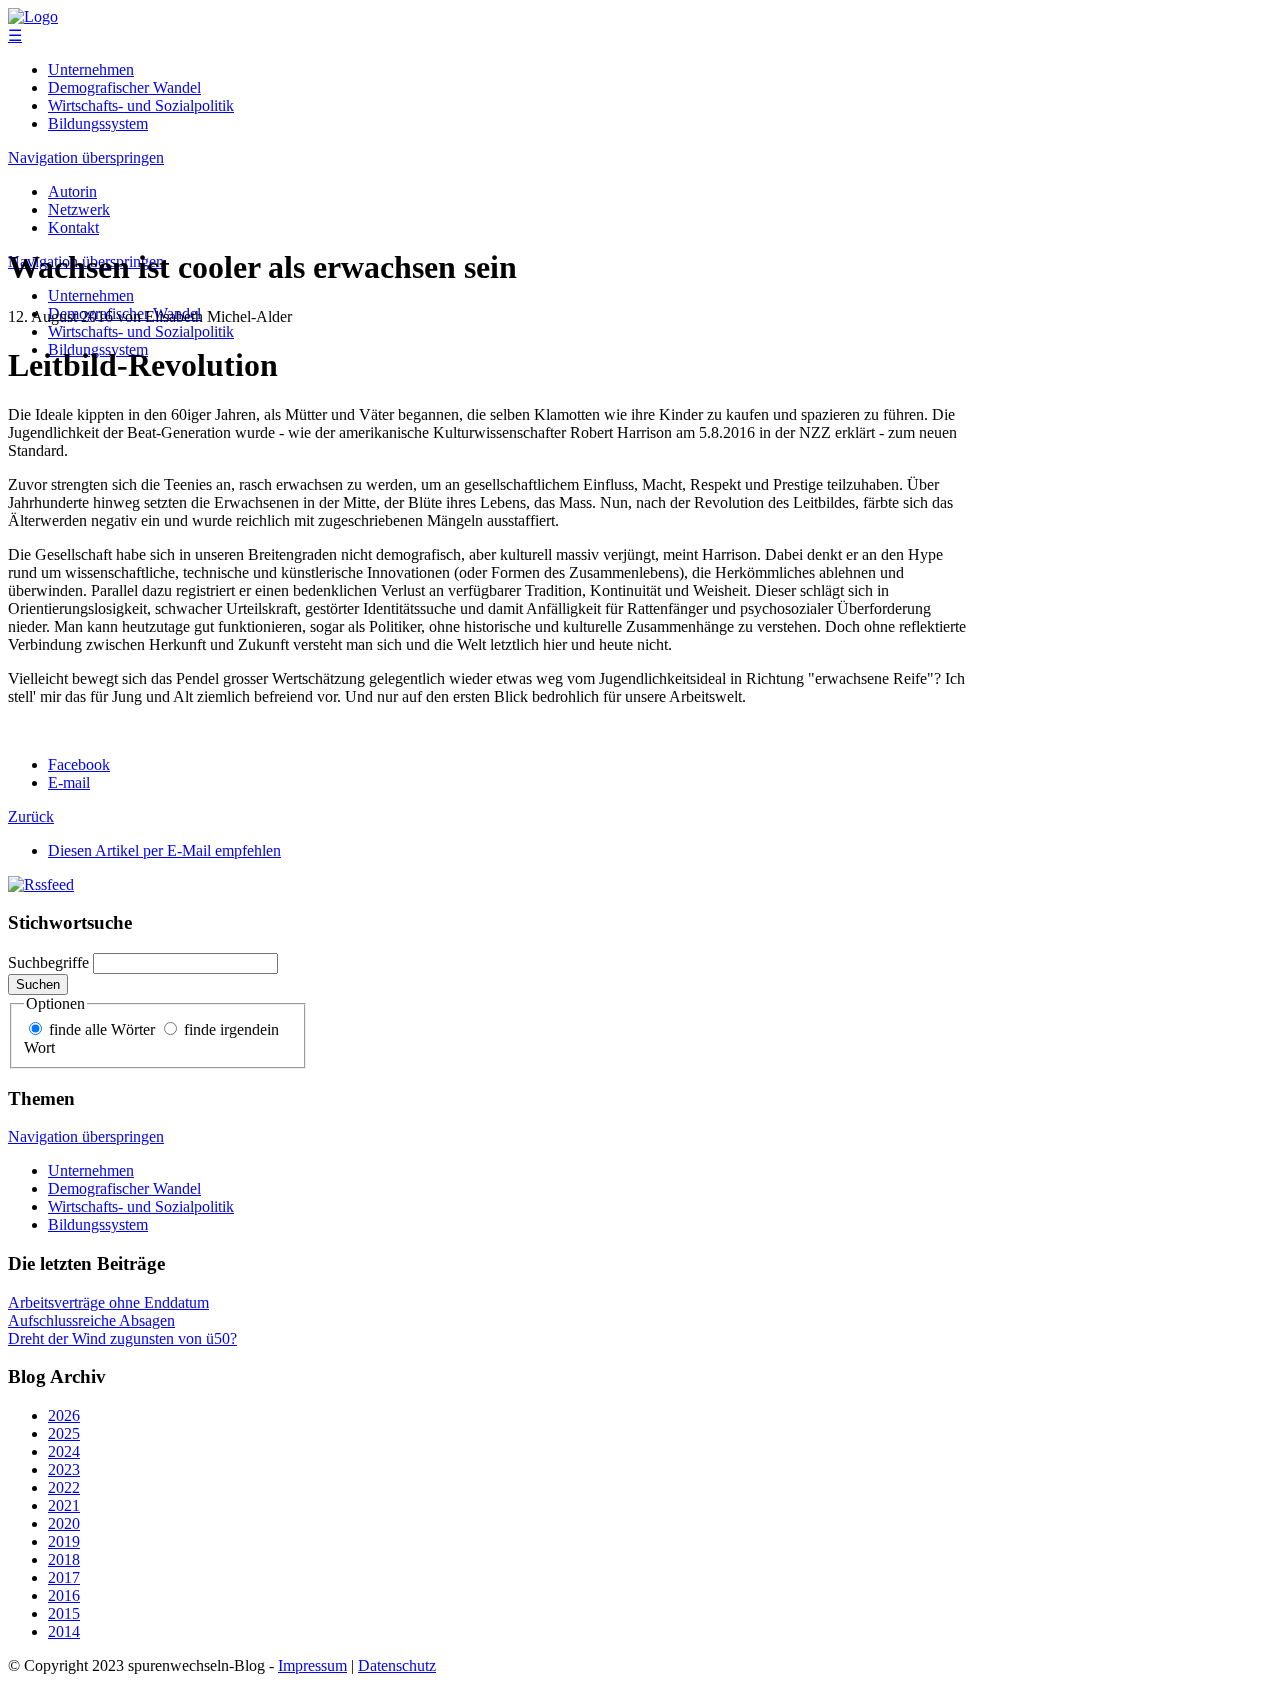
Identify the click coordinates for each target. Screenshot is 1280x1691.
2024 (64, 1451)
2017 (64, 1577)
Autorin (72, 191)
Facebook (79, 764)
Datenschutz (397, 1665)
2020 (64, 1523)
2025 (64, 1433)
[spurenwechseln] (33, 16)
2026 (64, 1415)
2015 (64, 1613)
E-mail (69, 782)
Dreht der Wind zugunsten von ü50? (122, 1338)
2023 (64, 1469)
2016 (64, 1595)
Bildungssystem (98, 123)
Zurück (31, 816)
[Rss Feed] (41, 884)
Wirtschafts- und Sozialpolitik (141, 105)
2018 (64, 1559)
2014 (64, 1631)
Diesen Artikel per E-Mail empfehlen (164, 850)
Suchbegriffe (48, 962)
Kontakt (73, 227)
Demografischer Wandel (124, 87)
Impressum (312, 1665)
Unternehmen (91, 69)
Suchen (38, 984)
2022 (64, 1487)
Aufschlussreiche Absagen (91, 1320)
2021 (64, 1505)
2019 (64, 1541)
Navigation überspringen (86, 157)
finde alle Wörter (102, 1029)
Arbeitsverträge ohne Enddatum (108, 1302)
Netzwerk (79, 209)
